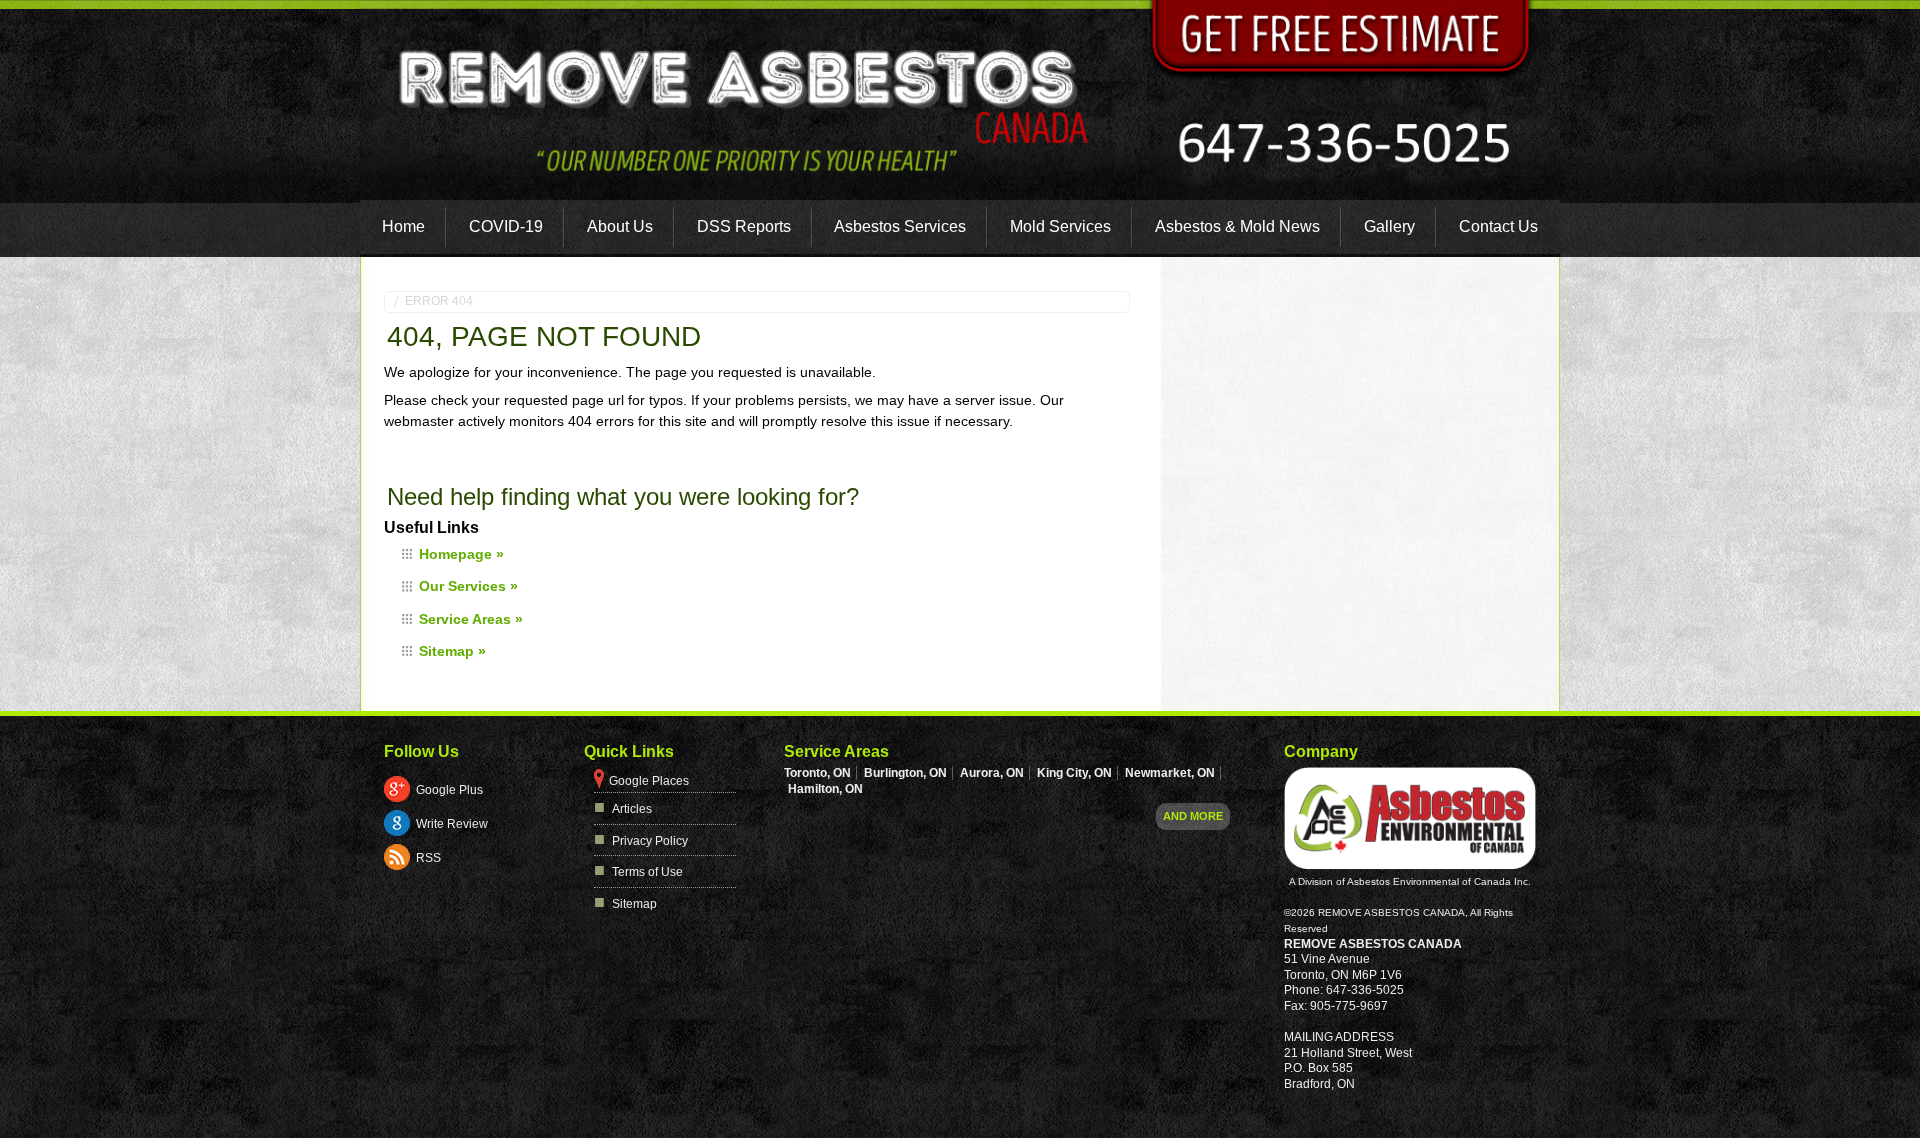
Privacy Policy (650, 841)
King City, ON (1074, 773)
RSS (428, 858)
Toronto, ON (817, 773)
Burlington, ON (905, 773)
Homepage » (461, 554)
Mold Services (1060, 226)
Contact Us (1498, 226)
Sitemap (634, 904)
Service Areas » (471, 619)
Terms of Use (647, 872)
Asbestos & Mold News (1237, 226)
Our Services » (468, 586)
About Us (620, 226)
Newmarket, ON (1170, 773)
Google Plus (449, 790)
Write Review (452, 824)
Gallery (1389, 226)
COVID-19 (506, 226)
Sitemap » (452, 651)
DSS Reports (744, 226)
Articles (632, 809)
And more (1193, 816)
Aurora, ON (992, 773)
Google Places (649, 781)
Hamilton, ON (825, 789)
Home (403, 226)
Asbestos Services (900, 226)
